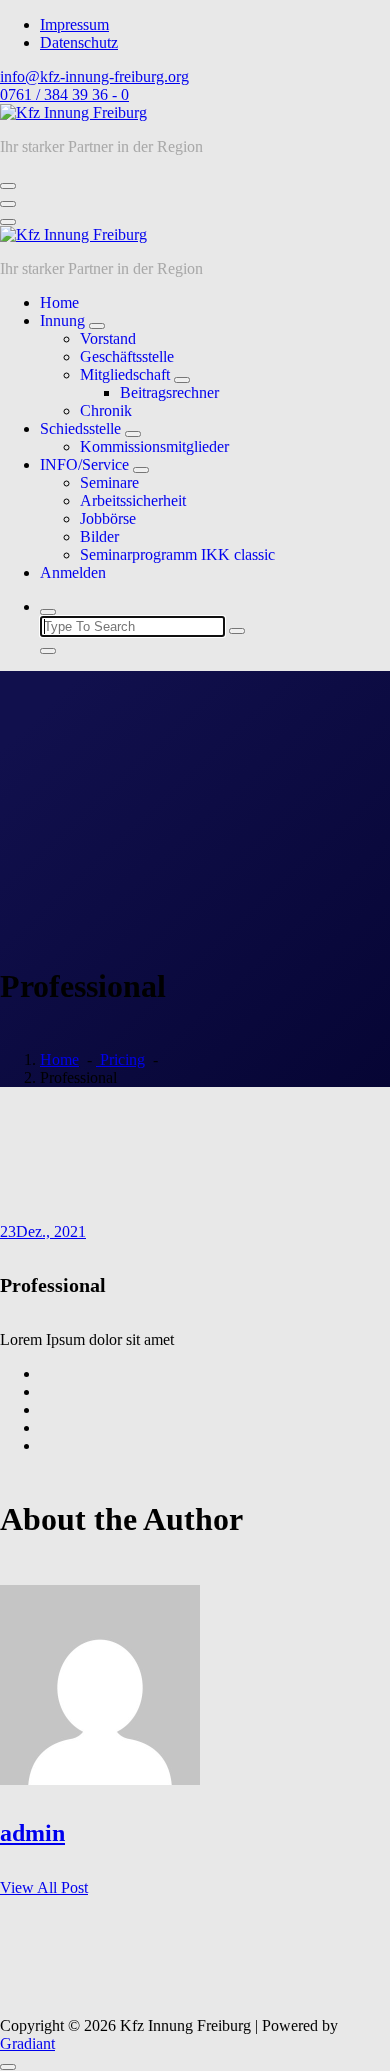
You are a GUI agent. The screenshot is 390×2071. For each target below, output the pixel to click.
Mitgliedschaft (125, 374)
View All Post (44, 1887)
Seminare (109, 482)
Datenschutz (79, 42)
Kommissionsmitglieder (154, 446)
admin (32, 1833)
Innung (62, 320)
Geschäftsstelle (127, 356)
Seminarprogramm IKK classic (177, 554)
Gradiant (27, 2043)
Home (59, 302)
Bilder (99, 536)
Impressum (74, 24)
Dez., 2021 (43, 1231)
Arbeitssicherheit (133, 500)
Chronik (106, 410)
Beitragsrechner (169, 392)
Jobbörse (108, 518)
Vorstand (108, 338)
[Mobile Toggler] (97, 326)
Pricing (120, 1059)
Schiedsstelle (80, 428)
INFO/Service (84, 464)
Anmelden (73, 572)
